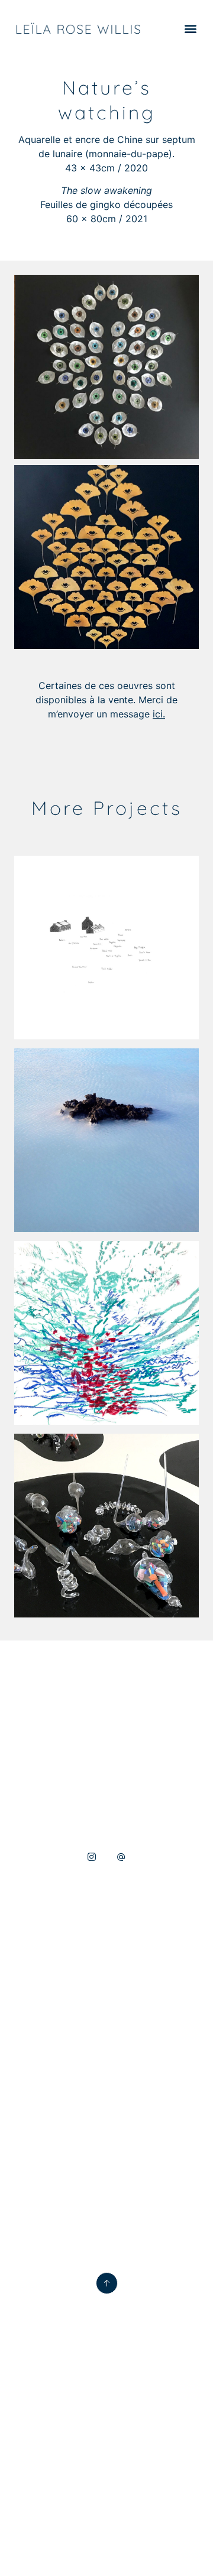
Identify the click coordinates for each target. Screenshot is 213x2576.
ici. (159, 714)
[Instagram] (92, 1857)
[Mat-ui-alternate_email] (121, 1857)
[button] (190, 29)
